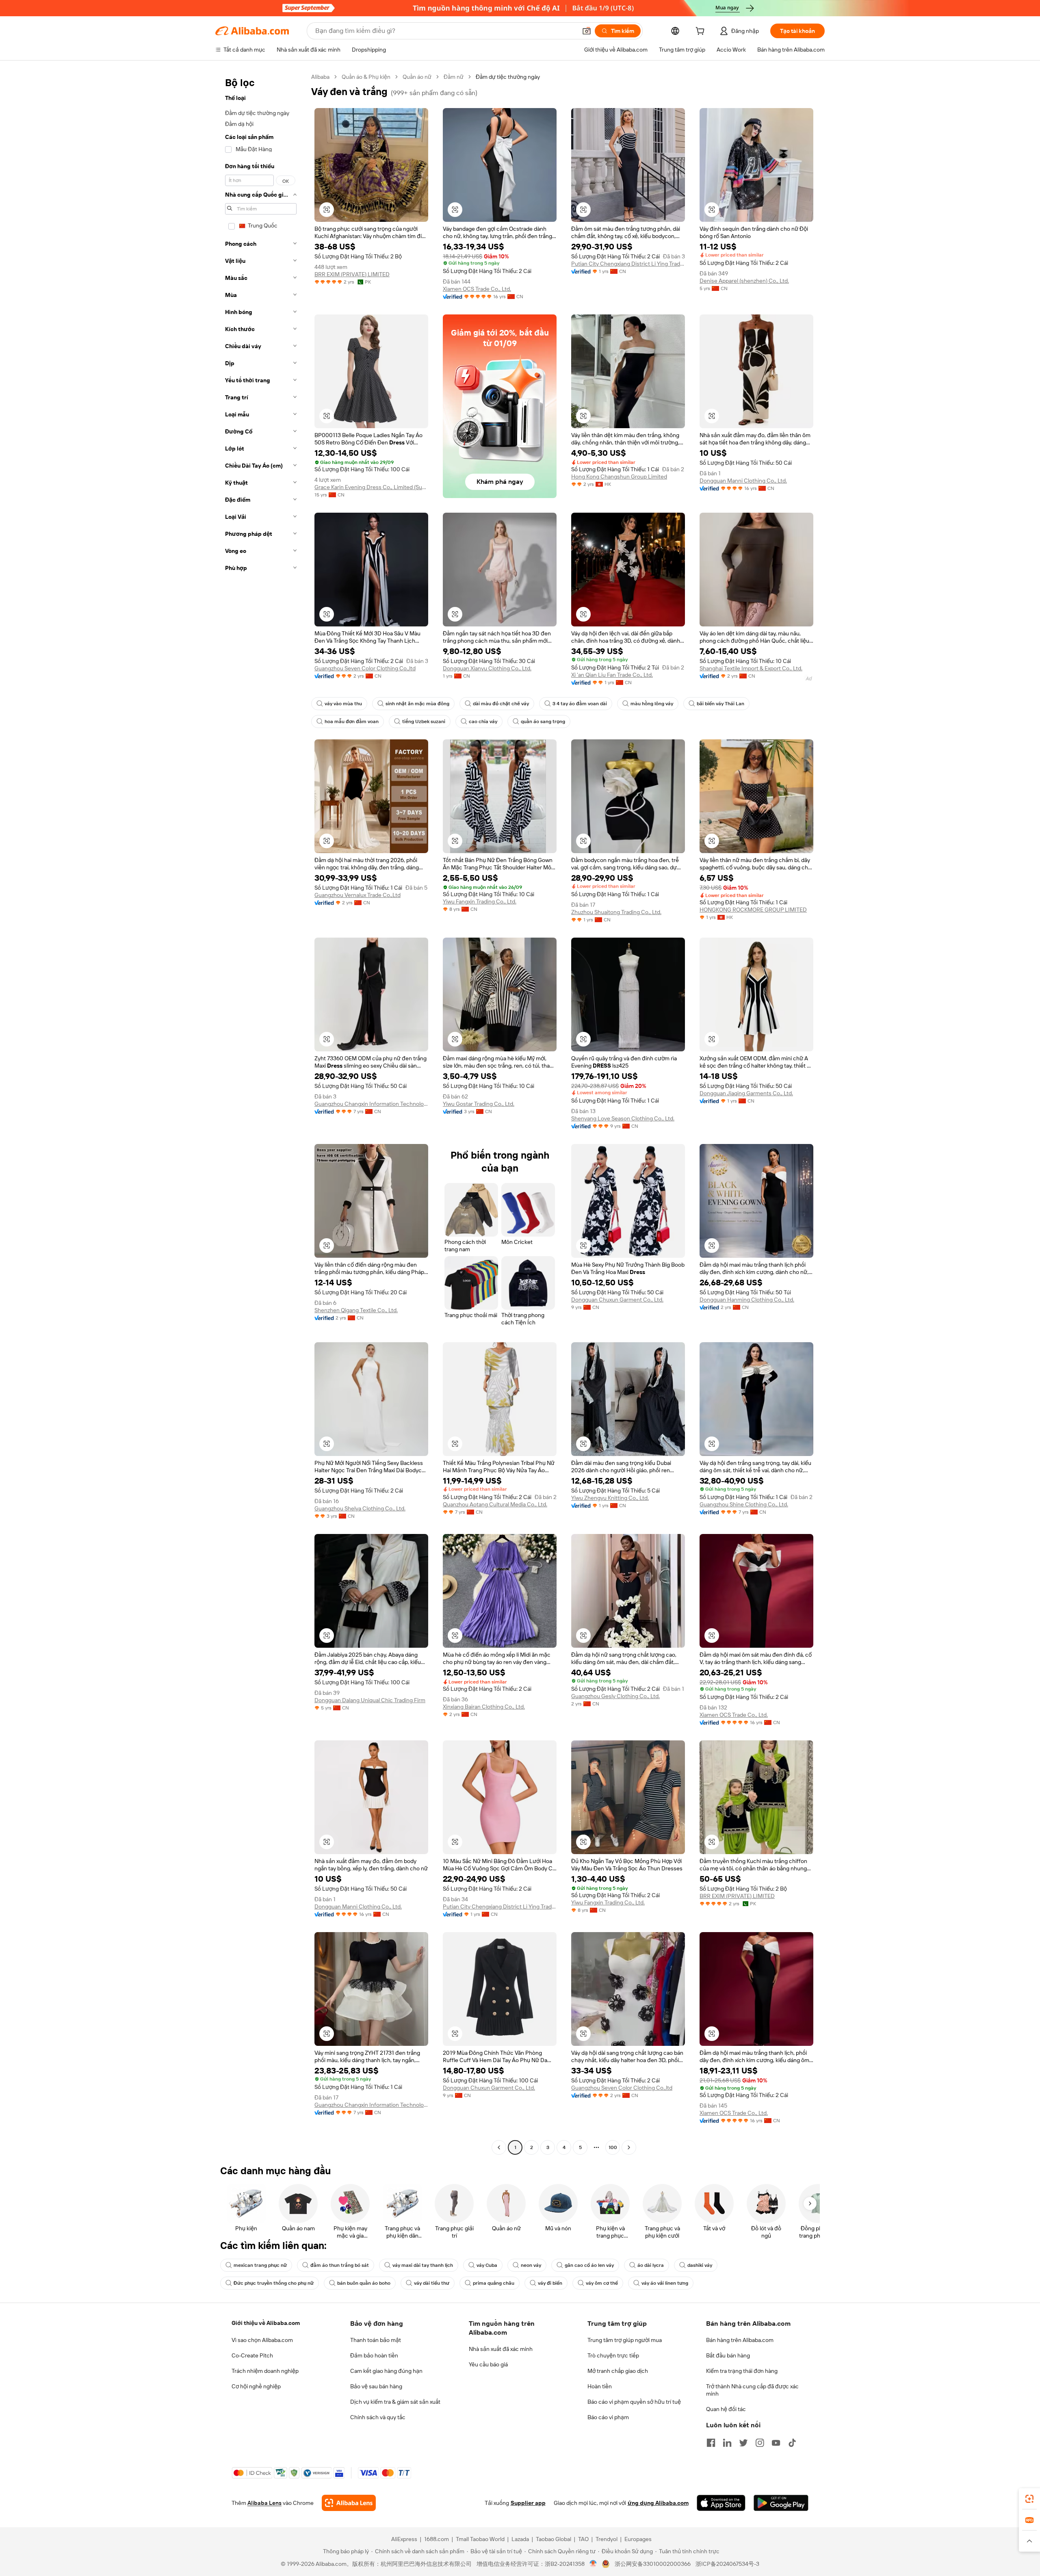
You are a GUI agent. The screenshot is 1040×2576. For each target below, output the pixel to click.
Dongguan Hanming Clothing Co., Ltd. (747, 1300)
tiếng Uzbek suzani (424, 721)
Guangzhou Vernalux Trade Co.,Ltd (357, 895)
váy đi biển (550, 2283)
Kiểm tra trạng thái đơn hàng (742, 2371)
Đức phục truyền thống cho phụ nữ (274, 2283)
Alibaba (320, 77)
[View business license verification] (593, 2564)
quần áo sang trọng (543, 721)
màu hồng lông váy (652, 704)
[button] (587, 31)
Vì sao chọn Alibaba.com (262, 2340)
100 (613, 2147)
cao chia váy (483, 721)
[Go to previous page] (499, 2147)
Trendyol (607, 2539)
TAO (583, 2539)
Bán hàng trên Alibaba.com (740, 2340)
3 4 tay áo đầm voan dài (580, 704)
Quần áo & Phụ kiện (366, 77)
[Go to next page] (629, 2147)
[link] (1029, 2499)
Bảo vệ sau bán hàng (376, 2386)
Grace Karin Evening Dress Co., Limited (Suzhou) (371, 487)
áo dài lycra (651, 2265)
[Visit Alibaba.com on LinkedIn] (727, 2443)
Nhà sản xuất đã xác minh (501, 2349)
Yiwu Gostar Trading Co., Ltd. (479, 1104)
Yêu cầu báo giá (488, 2364)
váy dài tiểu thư (432, 2283)
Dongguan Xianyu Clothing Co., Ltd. (487, 668)
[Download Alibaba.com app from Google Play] (781, 2503)
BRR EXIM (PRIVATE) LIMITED (352, 274)
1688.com (437, 2539)
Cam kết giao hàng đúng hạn (386, 2371)
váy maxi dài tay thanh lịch (423, 2265)
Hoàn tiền (600, 2386)
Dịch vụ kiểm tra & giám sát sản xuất (395, 2402)
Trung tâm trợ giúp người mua (625, 2340)
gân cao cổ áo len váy (589, 2265)
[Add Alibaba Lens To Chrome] (349, 2503)
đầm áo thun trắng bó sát (340, 2265)
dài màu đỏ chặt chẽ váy (501, 704)
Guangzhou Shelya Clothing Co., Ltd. (360, 1508)
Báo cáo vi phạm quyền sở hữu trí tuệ (634, 2402)
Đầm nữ (454, 77)
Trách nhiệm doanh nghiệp (265, 2371)
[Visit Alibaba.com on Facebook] (711, 2443)
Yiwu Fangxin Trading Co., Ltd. (480, 901)
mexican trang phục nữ (260, 2265)
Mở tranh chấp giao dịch (618, 2371)
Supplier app (528, 2503)
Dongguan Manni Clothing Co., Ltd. (743, 481)
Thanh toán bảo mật (376, 2340)
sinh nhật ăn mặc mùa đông (417, 704)
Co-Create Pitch (252, 2355)
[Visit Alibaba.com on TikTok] (792, 2443)
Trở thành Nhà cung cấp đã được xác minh (752, 2390)
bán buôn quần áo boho (364, 2283)
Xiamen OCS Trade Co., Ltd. (477, 289)
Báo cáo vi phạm (608, 2417)
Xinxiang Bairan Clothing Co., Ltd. (484, 1707)
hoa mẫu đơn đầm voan (352, 721)
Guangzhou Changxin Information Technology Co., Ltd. (371, 1104)
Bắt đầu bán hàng (728, 2355)
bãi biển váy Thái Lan (720, 704)
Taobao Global (554, 2539)
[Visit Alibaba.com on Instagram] (760, 2443)
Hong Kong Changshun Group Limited (619, 477)
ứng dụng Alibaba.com (658, 2503)
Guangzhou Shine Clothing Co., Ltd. (744, 1504)
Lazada (520, 2539)
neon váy (531, 2265)
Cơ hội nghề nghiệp (256, 2386)
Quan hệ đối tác (726, 2409)
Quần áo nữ (417, 77)
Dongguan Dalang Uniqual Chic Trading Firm (370, 1700)
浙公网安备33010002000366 (653, 2564)
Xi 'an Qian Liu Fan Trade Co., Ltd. (612, 675)
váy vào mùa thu (343, 704)
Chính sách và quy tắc (378, 2417)
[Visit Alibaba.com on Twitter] (743, 2443)
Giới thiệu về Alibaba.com (266, 2323)
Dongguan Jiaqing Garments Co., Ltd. (746, 1093)
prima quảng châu (494, 2283)
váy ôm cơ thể (602, 2283)
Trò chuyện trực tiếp (613, 2355)
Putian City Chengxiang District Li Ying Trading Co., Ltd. (628, 264)
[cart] (702, 32)
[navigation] (261, 1113)
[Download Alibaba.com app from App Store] (721, 2503)
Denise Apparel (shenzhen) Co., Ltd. (744, 281)
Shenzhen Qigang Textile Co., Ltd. (356, 1310)
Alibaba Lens (264, 2503)
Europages (638, 2539)
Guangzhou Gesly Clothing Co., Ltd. (615, 1696)
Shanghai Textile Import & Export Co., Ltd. (751, 668)
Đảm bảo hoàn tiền (374, 2355)
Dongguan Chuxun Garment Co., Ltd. (617, 1300)
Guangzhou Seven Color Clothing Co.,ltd (365, 668)
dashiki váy (700, 2265)
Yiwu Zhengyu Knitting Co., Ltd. (610, 1498)
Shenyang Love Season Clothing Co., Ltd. (623, 1118)
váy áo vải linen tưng (665, 2283)
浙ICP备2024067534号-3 (727, 2564)
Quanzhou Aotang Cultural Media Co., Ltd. (495, 1504)
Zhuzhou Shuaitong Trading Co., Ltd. (616, 912)
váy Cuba (487, 2265)
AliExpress (404, 2539)
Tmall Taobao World (480, 2539)
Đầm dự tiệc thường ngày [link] (508, 77)
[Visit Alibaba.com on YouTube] (776, 2443)
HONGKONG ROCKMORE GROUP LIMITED (753, 910)
